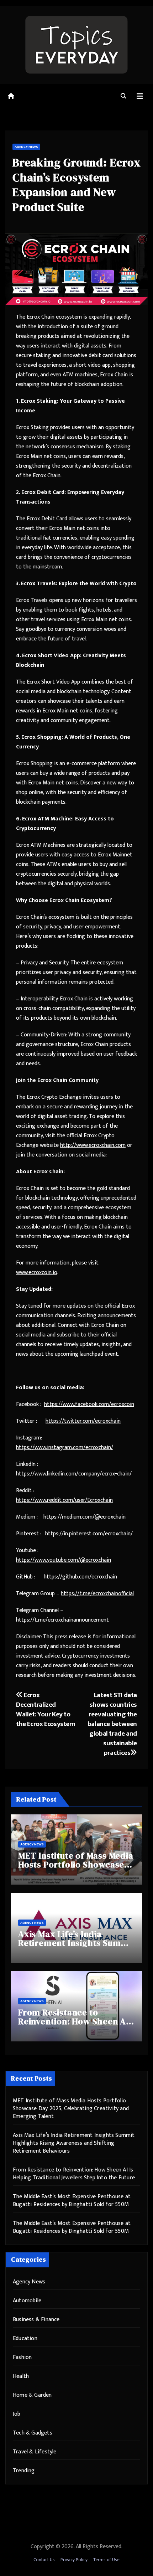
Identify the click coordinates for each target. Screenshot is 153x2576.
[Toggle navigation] (140, 96)
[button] (123, 96)
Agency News (26, 147)
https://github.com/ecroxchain (80, 1577)
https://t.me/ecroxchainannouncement (62, 1620)
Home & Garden (32, 2395)
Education (25, 2338)
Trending (24, 2471)
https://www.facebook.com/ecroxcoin (89, 1404)
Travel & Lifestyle (35, 2452)
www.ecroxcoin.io (37, 1272)
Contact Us (44, 2560)
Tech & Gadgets (33, 2433)
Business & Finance (36, 2320)
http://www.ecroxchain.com (93, 1145)
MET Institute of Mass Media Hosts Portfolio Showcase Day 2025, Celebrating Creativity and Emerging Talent (71, 2109)
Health (21, 2376)
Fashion (22, 2357)
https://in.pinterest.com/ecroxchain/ (89, 1534)
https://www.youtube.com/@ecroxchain (64, 1560)
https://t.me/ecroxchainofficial (97, 1594)
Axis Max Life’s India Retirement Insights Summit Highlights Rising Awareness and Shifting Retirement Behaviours (74, 2143)
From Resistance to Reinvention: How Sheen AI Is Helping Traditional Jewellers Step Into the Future (74, 2174)
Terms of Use (106, 2560)
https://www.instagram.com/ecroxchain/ (65, 1447)
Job (17, 2414)
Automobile (27, 2301)
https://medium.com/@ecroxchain (85, 1517)
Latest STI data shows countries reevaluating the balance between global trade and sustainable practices (112, 1724)
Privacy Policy (74, 2560)
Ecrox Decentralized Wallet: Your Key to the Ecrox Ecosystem (46, 1709)
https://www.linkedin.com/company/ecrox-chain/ (74, 1474)
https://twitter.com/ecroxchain (83, 1421)
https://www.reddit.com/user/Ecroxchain (64, 1500)
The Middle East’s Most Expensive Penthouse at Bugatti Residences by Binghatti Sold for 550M (72, 2201)
